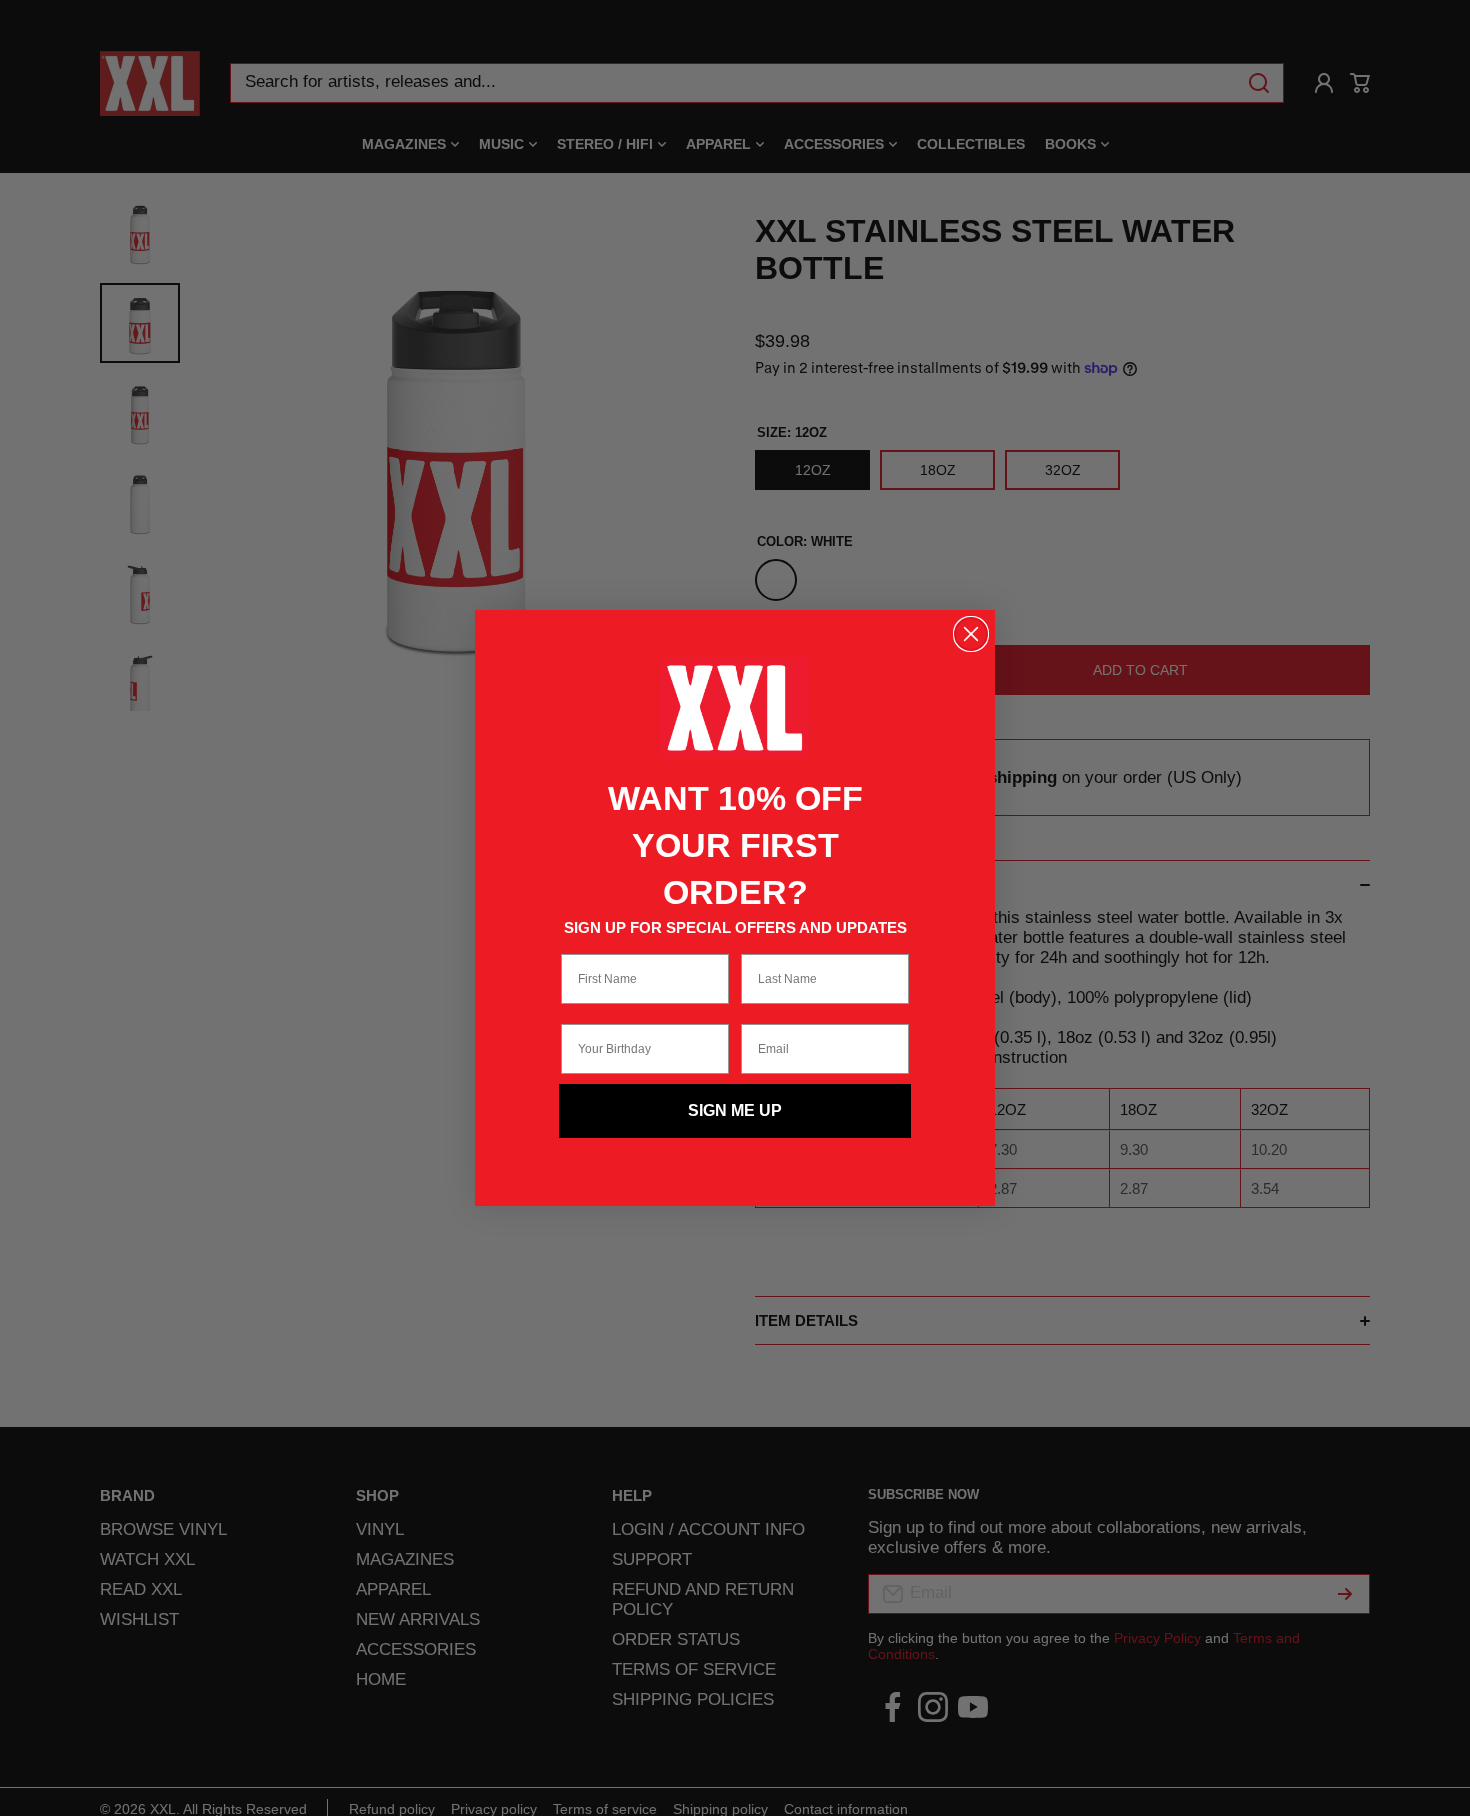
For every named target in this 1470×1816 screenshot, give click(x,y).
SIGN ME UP (735, 1110)
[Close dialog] (971, 634)
